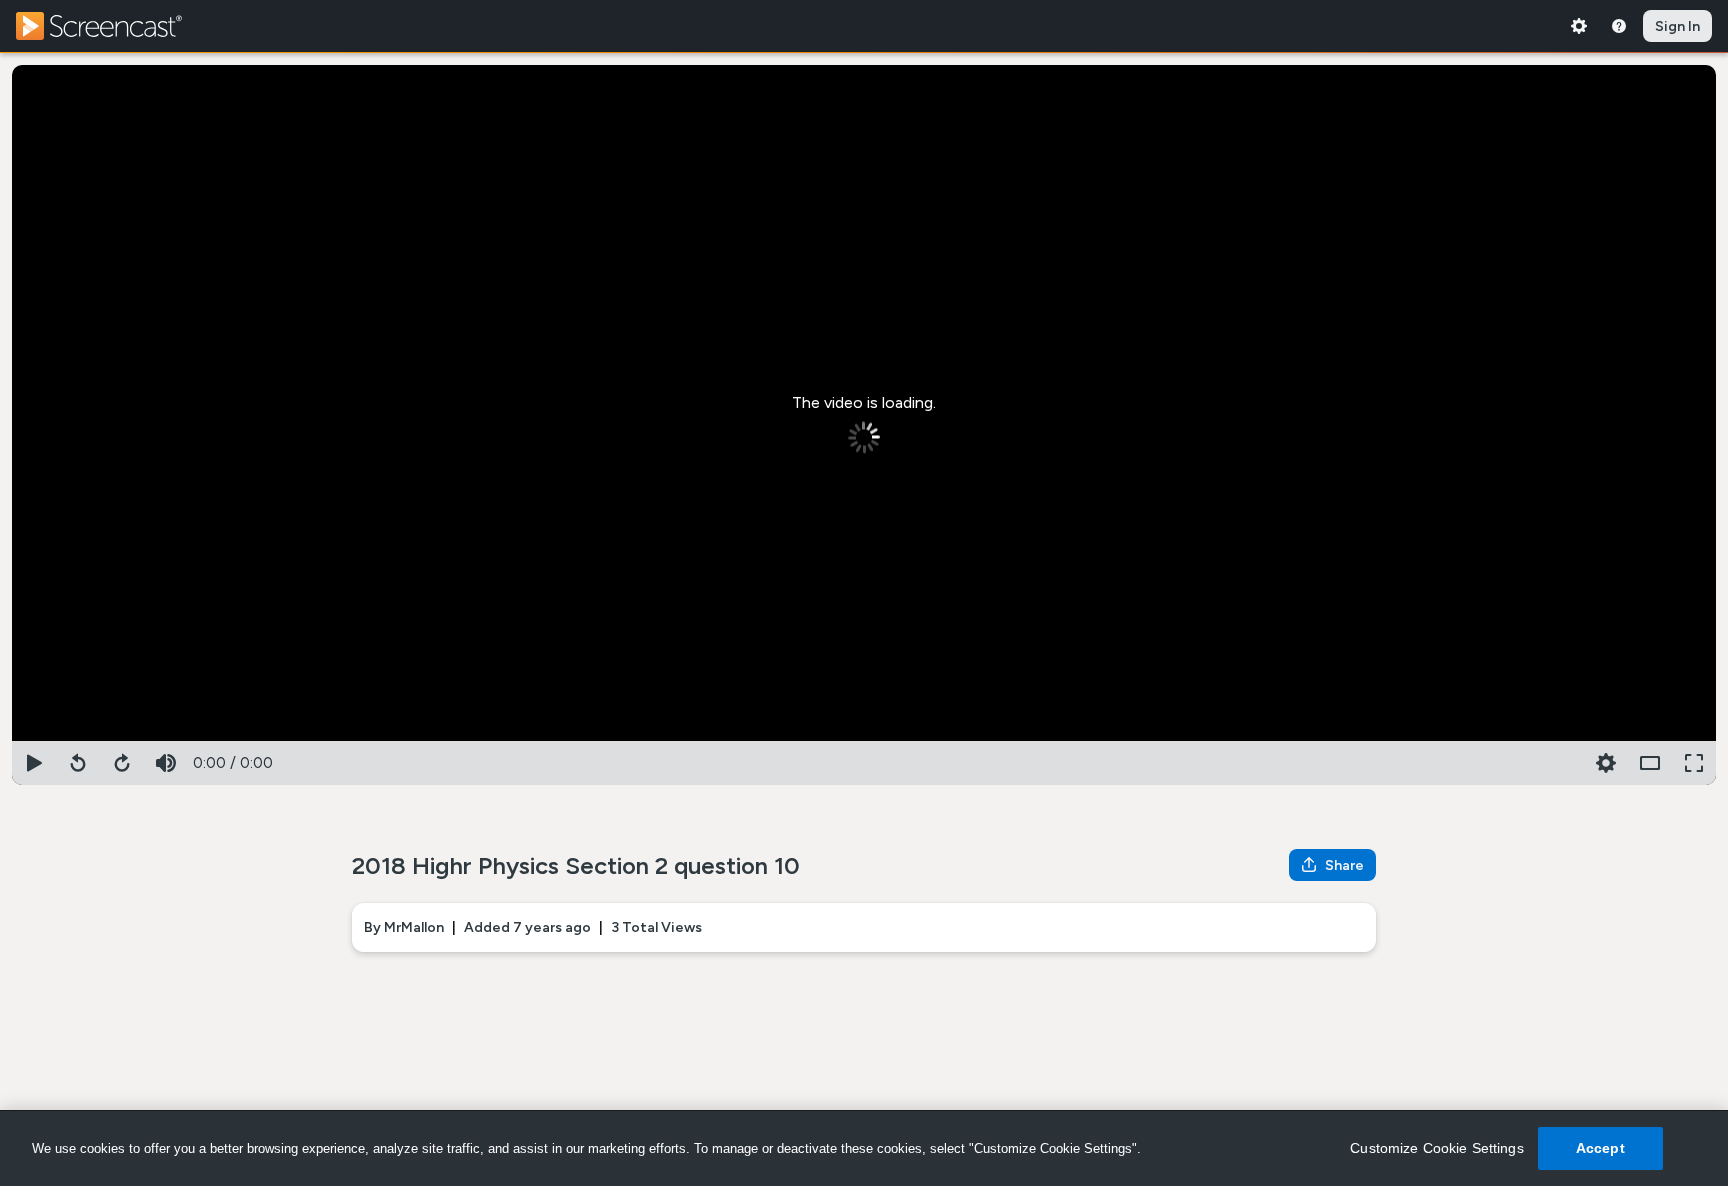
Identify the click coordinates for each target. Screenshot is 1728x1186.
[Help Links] (1619, 26)
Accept (1600, 1148)
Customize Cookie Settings (1437, 1148)
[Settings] (1579, 26)
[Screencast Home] (112, 26)
